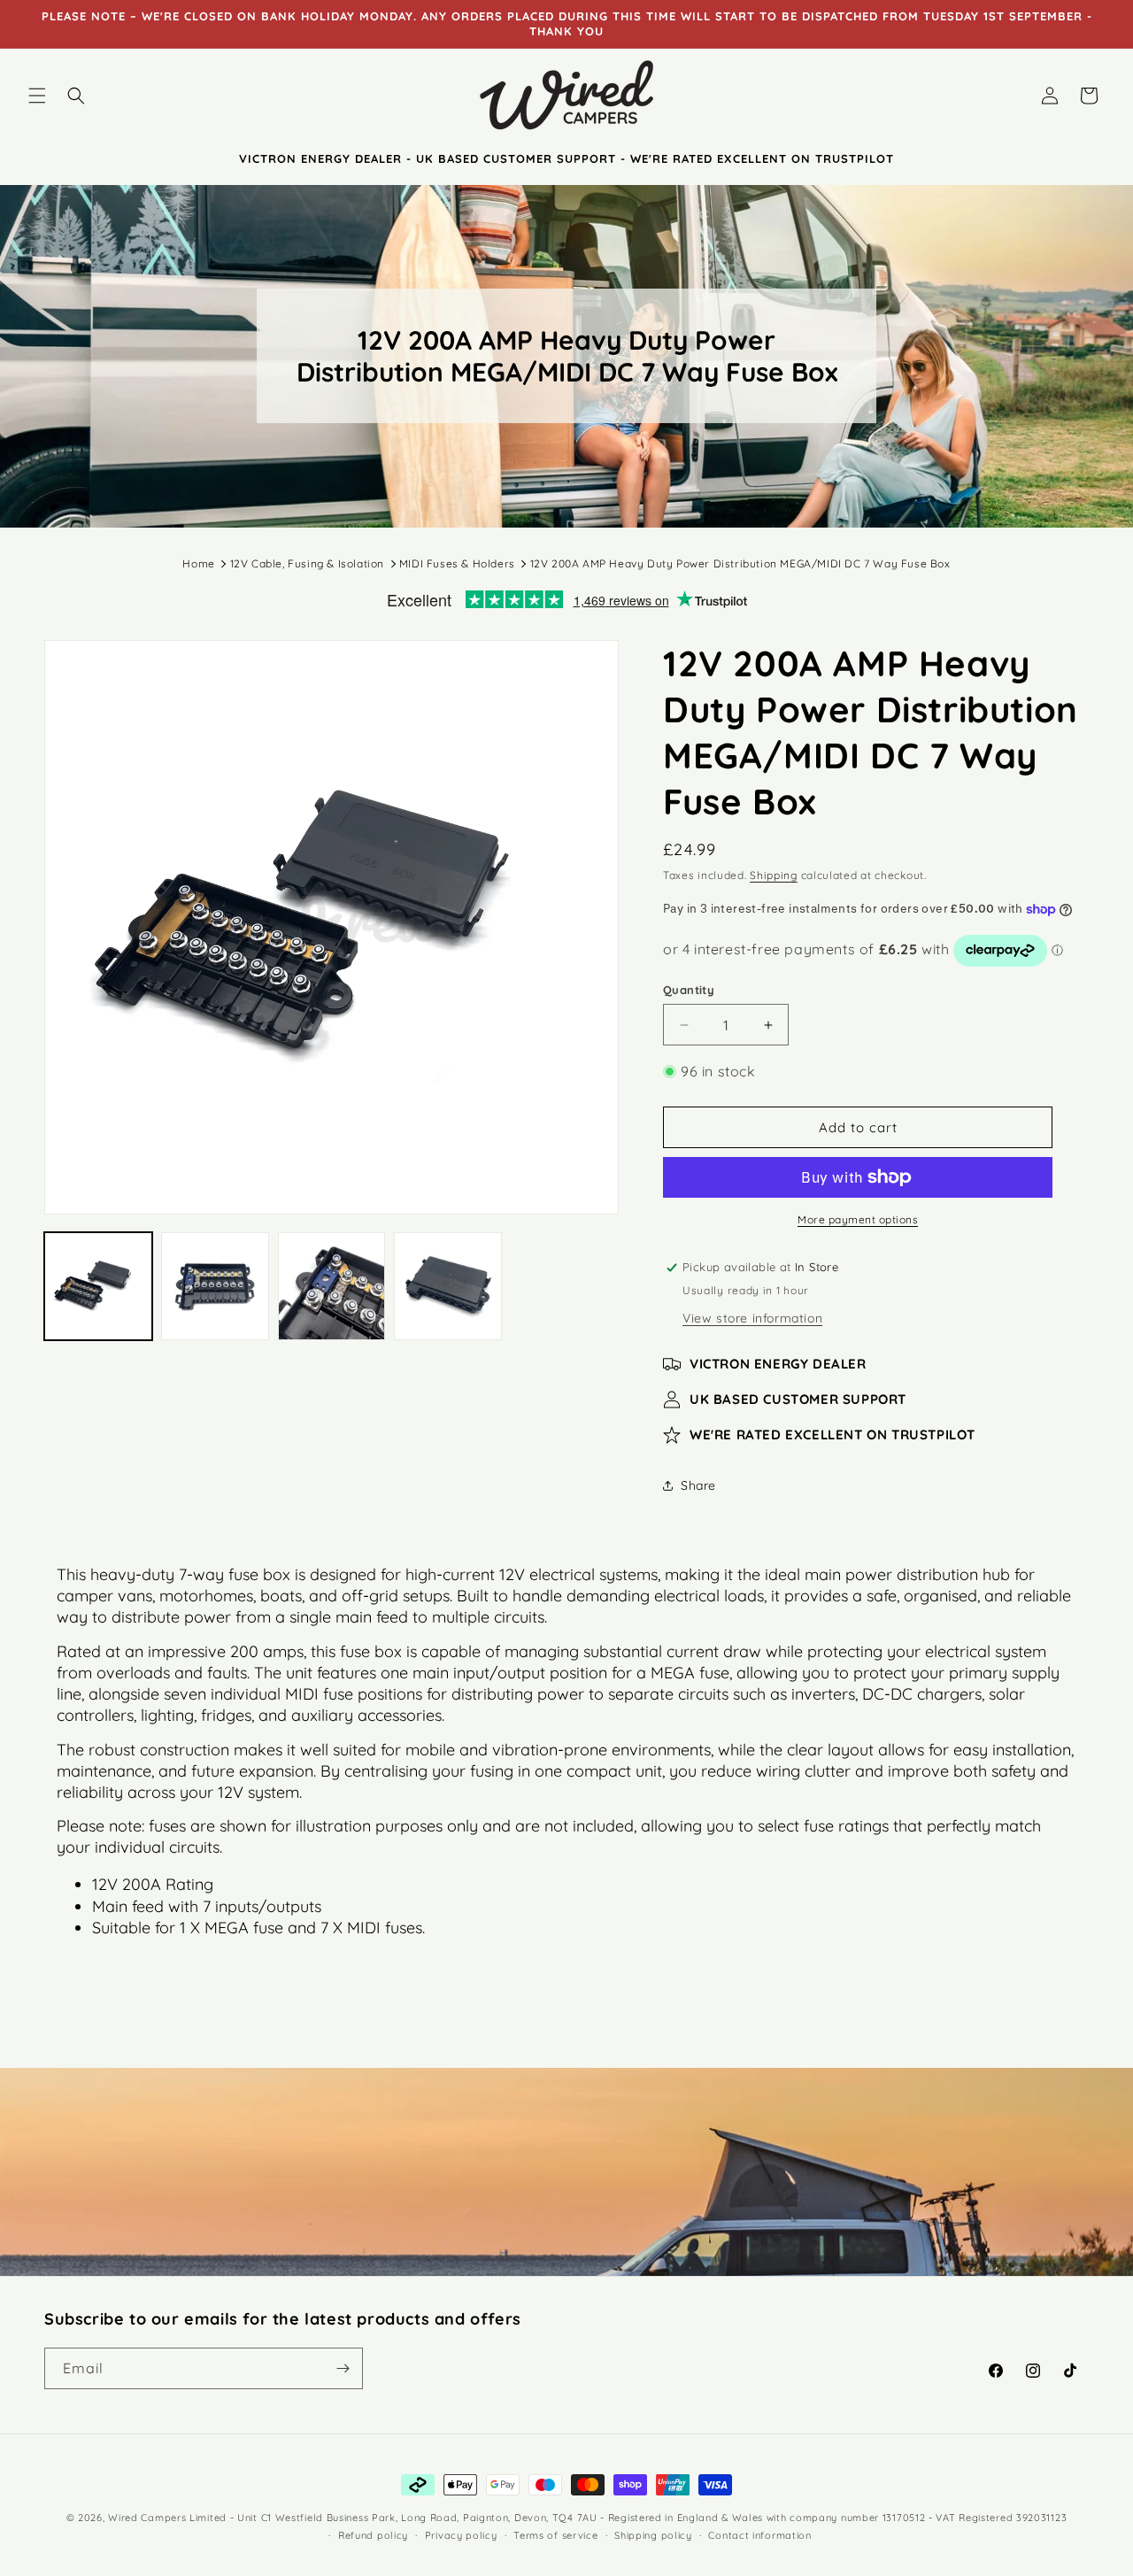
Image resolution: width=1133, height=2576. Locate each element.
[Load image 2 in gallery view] (215, 1286)
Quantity (689, 990)
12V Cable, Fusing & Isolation (307, 563)
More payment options (858, 1219)
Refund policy (373, 2535)
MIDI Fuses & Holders (457, 563)
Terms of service (555, 2535)
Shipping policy (653, 2535)
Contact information (759, 2535)
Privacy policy (461, 2535)
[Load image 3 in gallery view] (332, 1286)
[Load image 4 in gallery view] (448, 1286)
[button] (37, 96)
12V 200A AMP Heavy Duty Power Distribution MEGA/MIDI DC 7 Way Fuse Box (740, 563)
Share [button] (698, 1485)
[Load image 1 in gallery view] (98, 1286)
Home (198, 563)
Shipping (774, 875)
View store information (752, 1318)
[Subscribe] (343, 2368)
